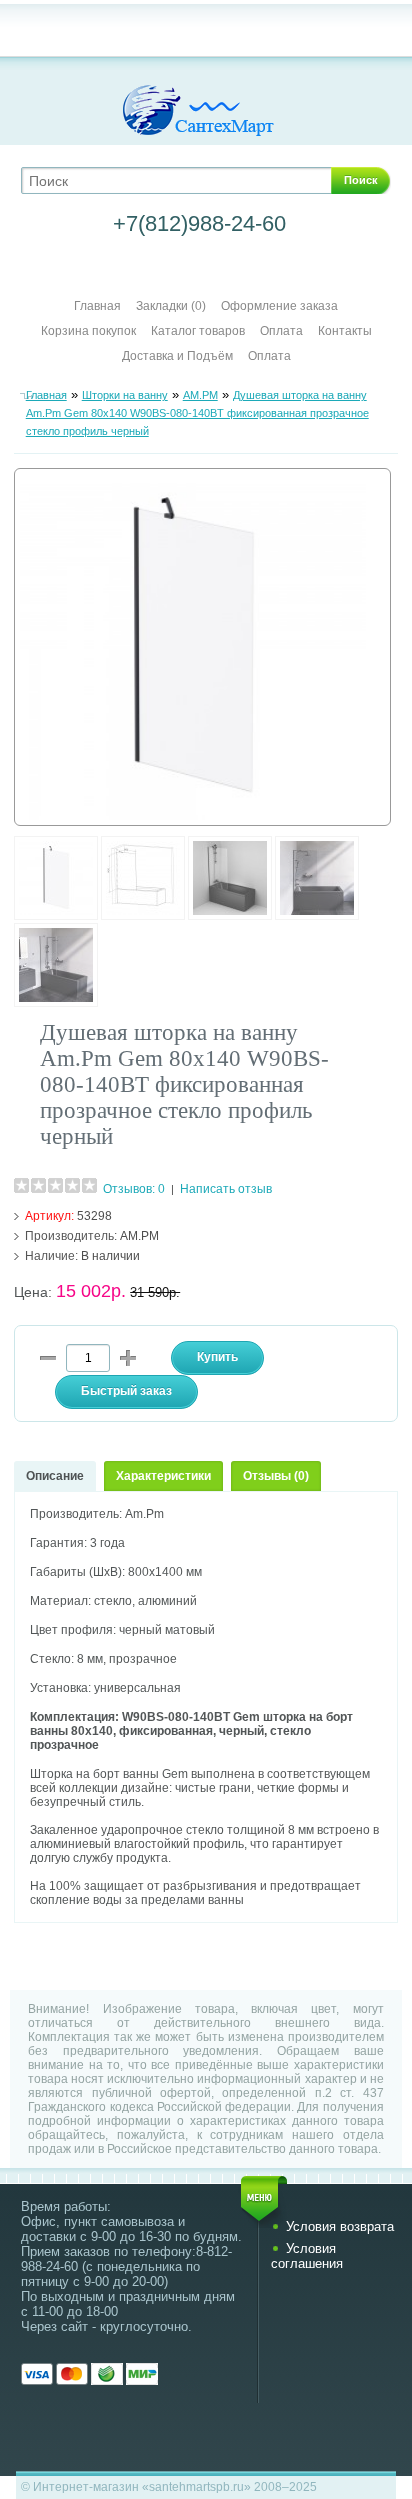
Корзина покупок (88, 331)
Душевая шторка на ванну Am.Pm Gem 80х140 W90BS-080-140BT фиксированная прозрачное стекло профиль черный (197, 413)
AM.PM (200, 395)
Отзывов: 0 (134, 1189)
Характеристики (163, 1476)
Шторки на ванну (125, 395)
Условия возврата (340, 2226)
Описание (55, 1476)
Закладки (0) (171, 306)
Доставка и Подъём (179, 356)
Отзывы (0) (276, 1476)
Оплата (281, 331)
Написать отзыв (226, 1189)
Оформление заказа (279, 306)
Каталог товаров (198, 331)
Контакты (345, 331)
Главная (97, 306)
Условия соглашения (307, 2256)
